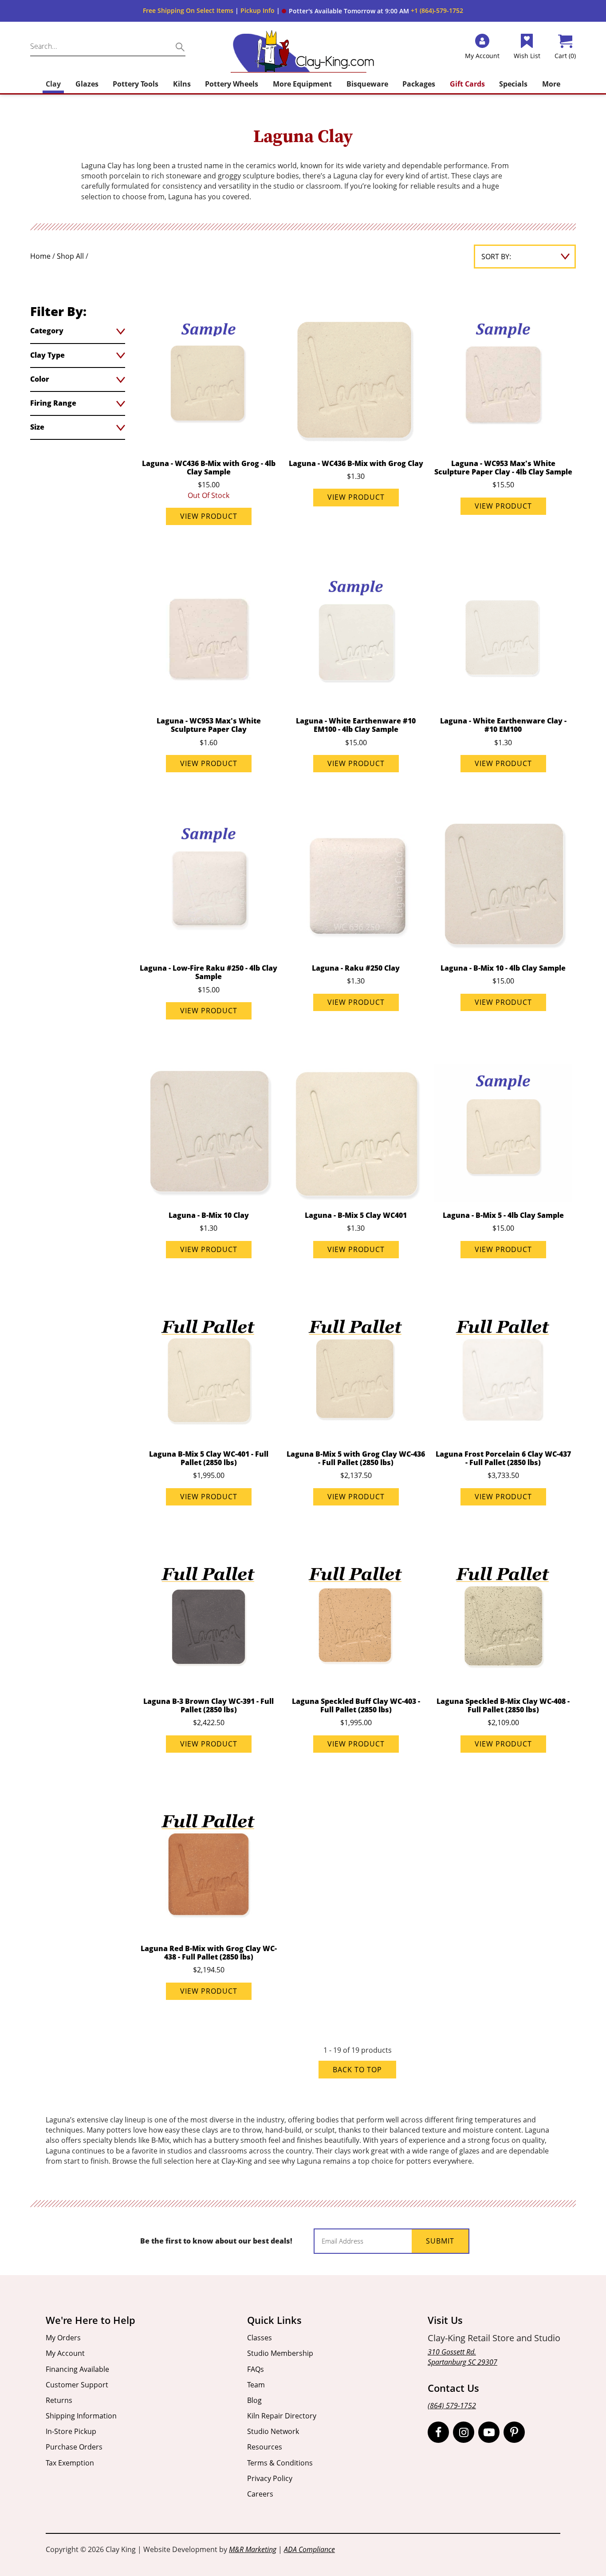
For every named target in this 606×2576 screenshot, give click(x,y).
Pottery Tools (136, 84)
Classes (260, 2338)
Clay (53, 84)
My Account (65, 2353)
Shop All (70, 256)
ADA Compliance (309, 2549)
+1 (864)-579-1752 (437, 10)
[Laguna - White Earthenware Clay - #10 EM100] (503, 639)
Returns (59, 2400)
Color (40, 379)
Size (37, 427)
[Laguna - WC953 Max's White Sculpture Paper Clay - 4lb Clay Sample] (503, 381)
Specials (513, 84)
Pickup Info (258, 10)
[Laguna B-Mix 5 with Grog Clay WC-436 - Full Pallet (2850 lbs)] (356, 1372)
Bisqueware (367, 84)
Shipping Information (81, 2416)
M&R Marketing (253, 2549)
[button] (345, 11)
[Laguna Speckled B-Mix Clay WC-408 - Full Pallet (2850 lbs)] (503, 1619)
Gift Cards (467, 84)
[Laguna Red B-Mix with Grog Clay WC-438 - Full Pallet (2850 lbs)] (209, 1866)
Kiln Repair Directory (282, 2416)
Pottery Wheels (232, 84)
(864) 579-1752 (452, 2406)
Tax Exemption (70, 2463)
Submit (440, 2241)
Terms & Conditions (280, 2463)
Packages (419, 84)
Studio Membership (280, 2353)
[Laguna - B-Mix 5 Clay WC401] (356, 1133)
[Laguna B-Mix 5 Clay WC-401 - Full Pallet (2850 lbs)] (209, 1372)
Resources (265, 2447)
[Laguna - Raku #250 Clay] (356, 886)
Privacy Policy (270, 2478)
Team (256, 2385)
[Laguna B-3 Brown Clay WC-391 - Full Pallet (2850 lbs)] (209, 1619)
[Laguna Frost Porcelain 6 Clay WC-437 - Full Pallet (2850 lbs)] (503, 1372)
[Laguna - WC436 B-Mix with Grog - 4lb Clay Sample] (209, 381)
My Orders (63, 2338)
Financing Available (77, 2369)
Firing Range (53, 403)
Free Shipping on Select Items (188, 10)
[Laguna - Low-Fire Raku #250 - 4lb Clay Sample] (209, 886)
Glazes (87, 84)
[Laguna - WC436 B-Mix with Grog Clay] (356, 381)
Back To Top (357, 2070)
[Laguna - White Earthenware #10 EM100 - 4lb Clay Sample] (356, 639)
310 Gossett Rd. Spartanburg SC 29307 (462, 2357)
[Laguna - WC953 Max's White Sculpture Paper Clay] (209, 639)
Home (40, 256)
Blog (254, 2400)
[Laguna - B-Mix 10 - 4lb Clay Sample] (503, 886)
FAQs (256, 2369)
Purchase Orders (74, 2447)
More (551, 84)
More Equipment (302, 84)
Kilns (182, 84)
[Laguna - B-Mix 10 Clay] (209, 1133)
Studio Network (273, 2431)
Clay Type (47, 355)
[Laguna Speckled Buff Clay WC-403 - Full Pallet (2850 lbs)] (356, 1619)
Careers (260, 2494)
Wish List (527, 56)
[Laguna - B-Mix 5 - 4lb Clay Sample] (503, 1133)
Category (47, 331)
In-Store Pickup (71, 2431)
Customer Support (77, 2385)
